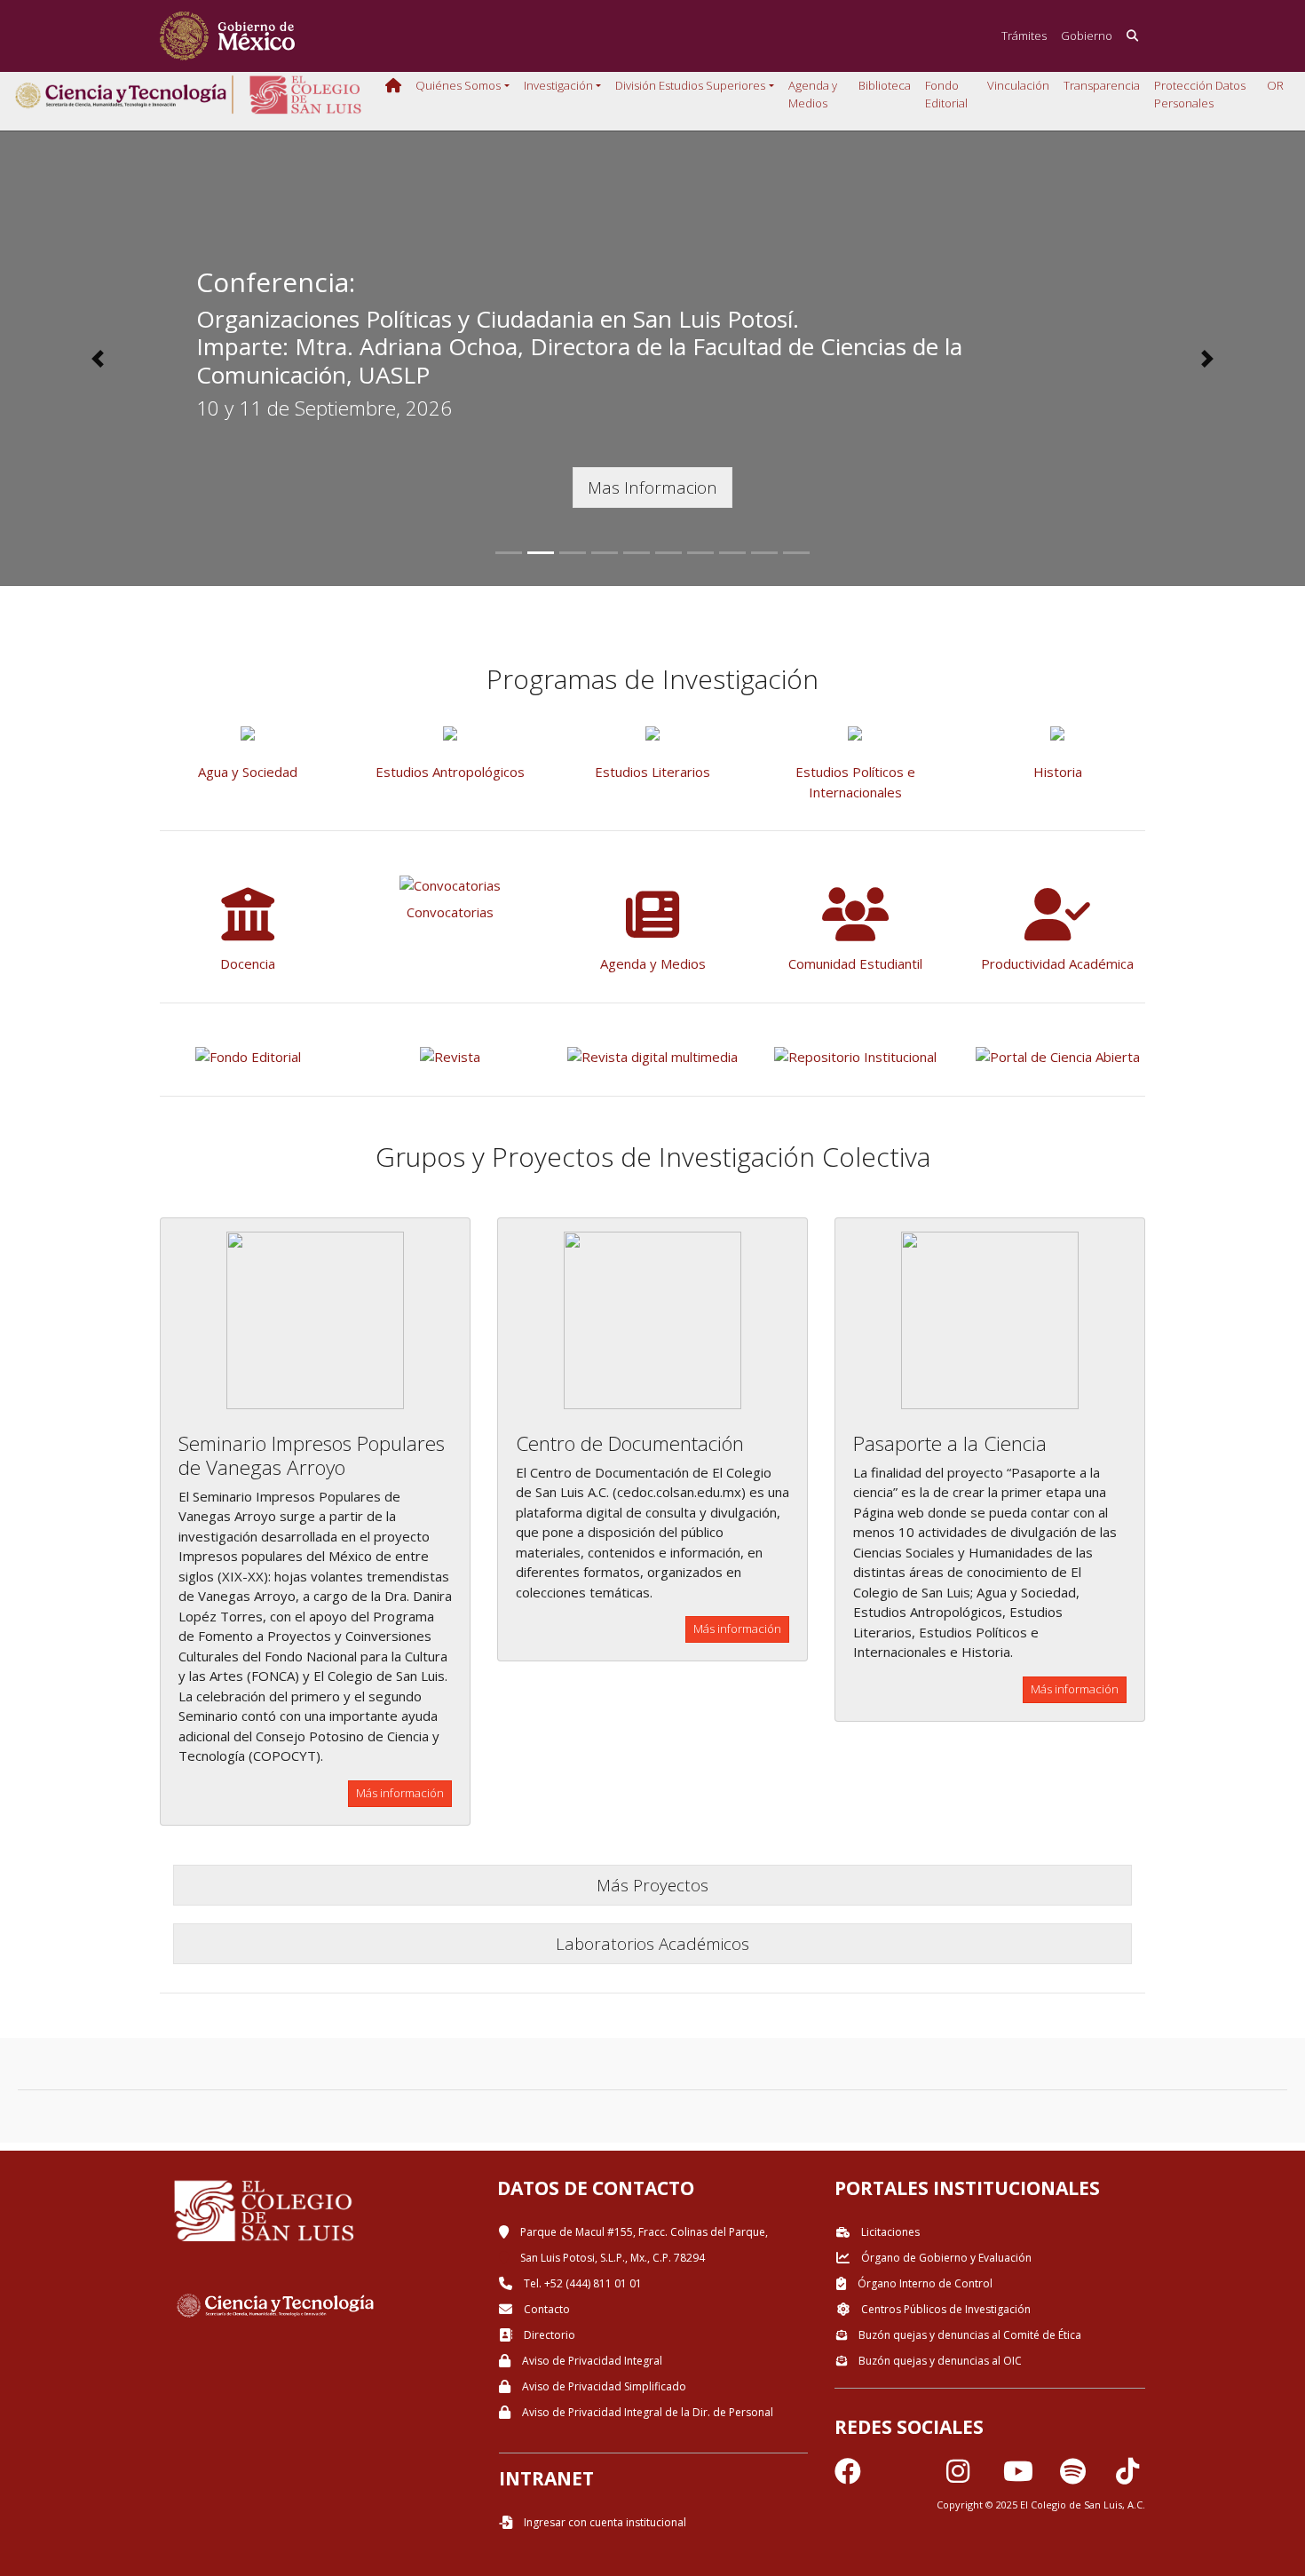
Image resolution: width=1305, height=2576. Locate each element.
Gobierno (1087, 36)
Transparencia (1102, 85)
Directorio (548, 2335)
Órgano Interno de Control (924, 2283)
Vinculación (1018, 85)
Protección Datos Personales (1200, 94)
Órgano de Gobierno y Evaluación (945, 2258)
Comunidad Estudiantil (855, 963)
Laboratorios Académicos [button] (652, 1943)
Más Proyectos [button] (652, 1885)
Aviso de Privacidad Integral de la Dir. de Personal (646, 2412)
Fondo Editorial (946, 94)
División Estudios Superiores (690, 85)
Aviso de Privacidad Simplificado (603, 2386)
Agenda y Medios (813, 94)
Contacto (546, 2309)
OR (1275, 85)
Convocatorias (450, 912)
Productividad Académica (1057, 963)
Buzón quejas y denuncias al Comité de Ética (969, 2335)
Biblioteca (885, 85)
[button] (98, 359)
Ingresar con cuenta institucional (604, 2522)
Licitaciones (889, 2232)
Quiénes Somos (458, 85)
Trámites (1024, 36)
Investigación (558, 85)
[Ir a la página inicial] (227, 36)
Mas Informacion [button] (652, 487)
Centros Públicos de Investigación (945, 2309)
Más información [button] (400, 1793)
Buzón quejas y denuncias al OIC (939, 2361)
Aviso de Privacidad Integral (591, 2361)
